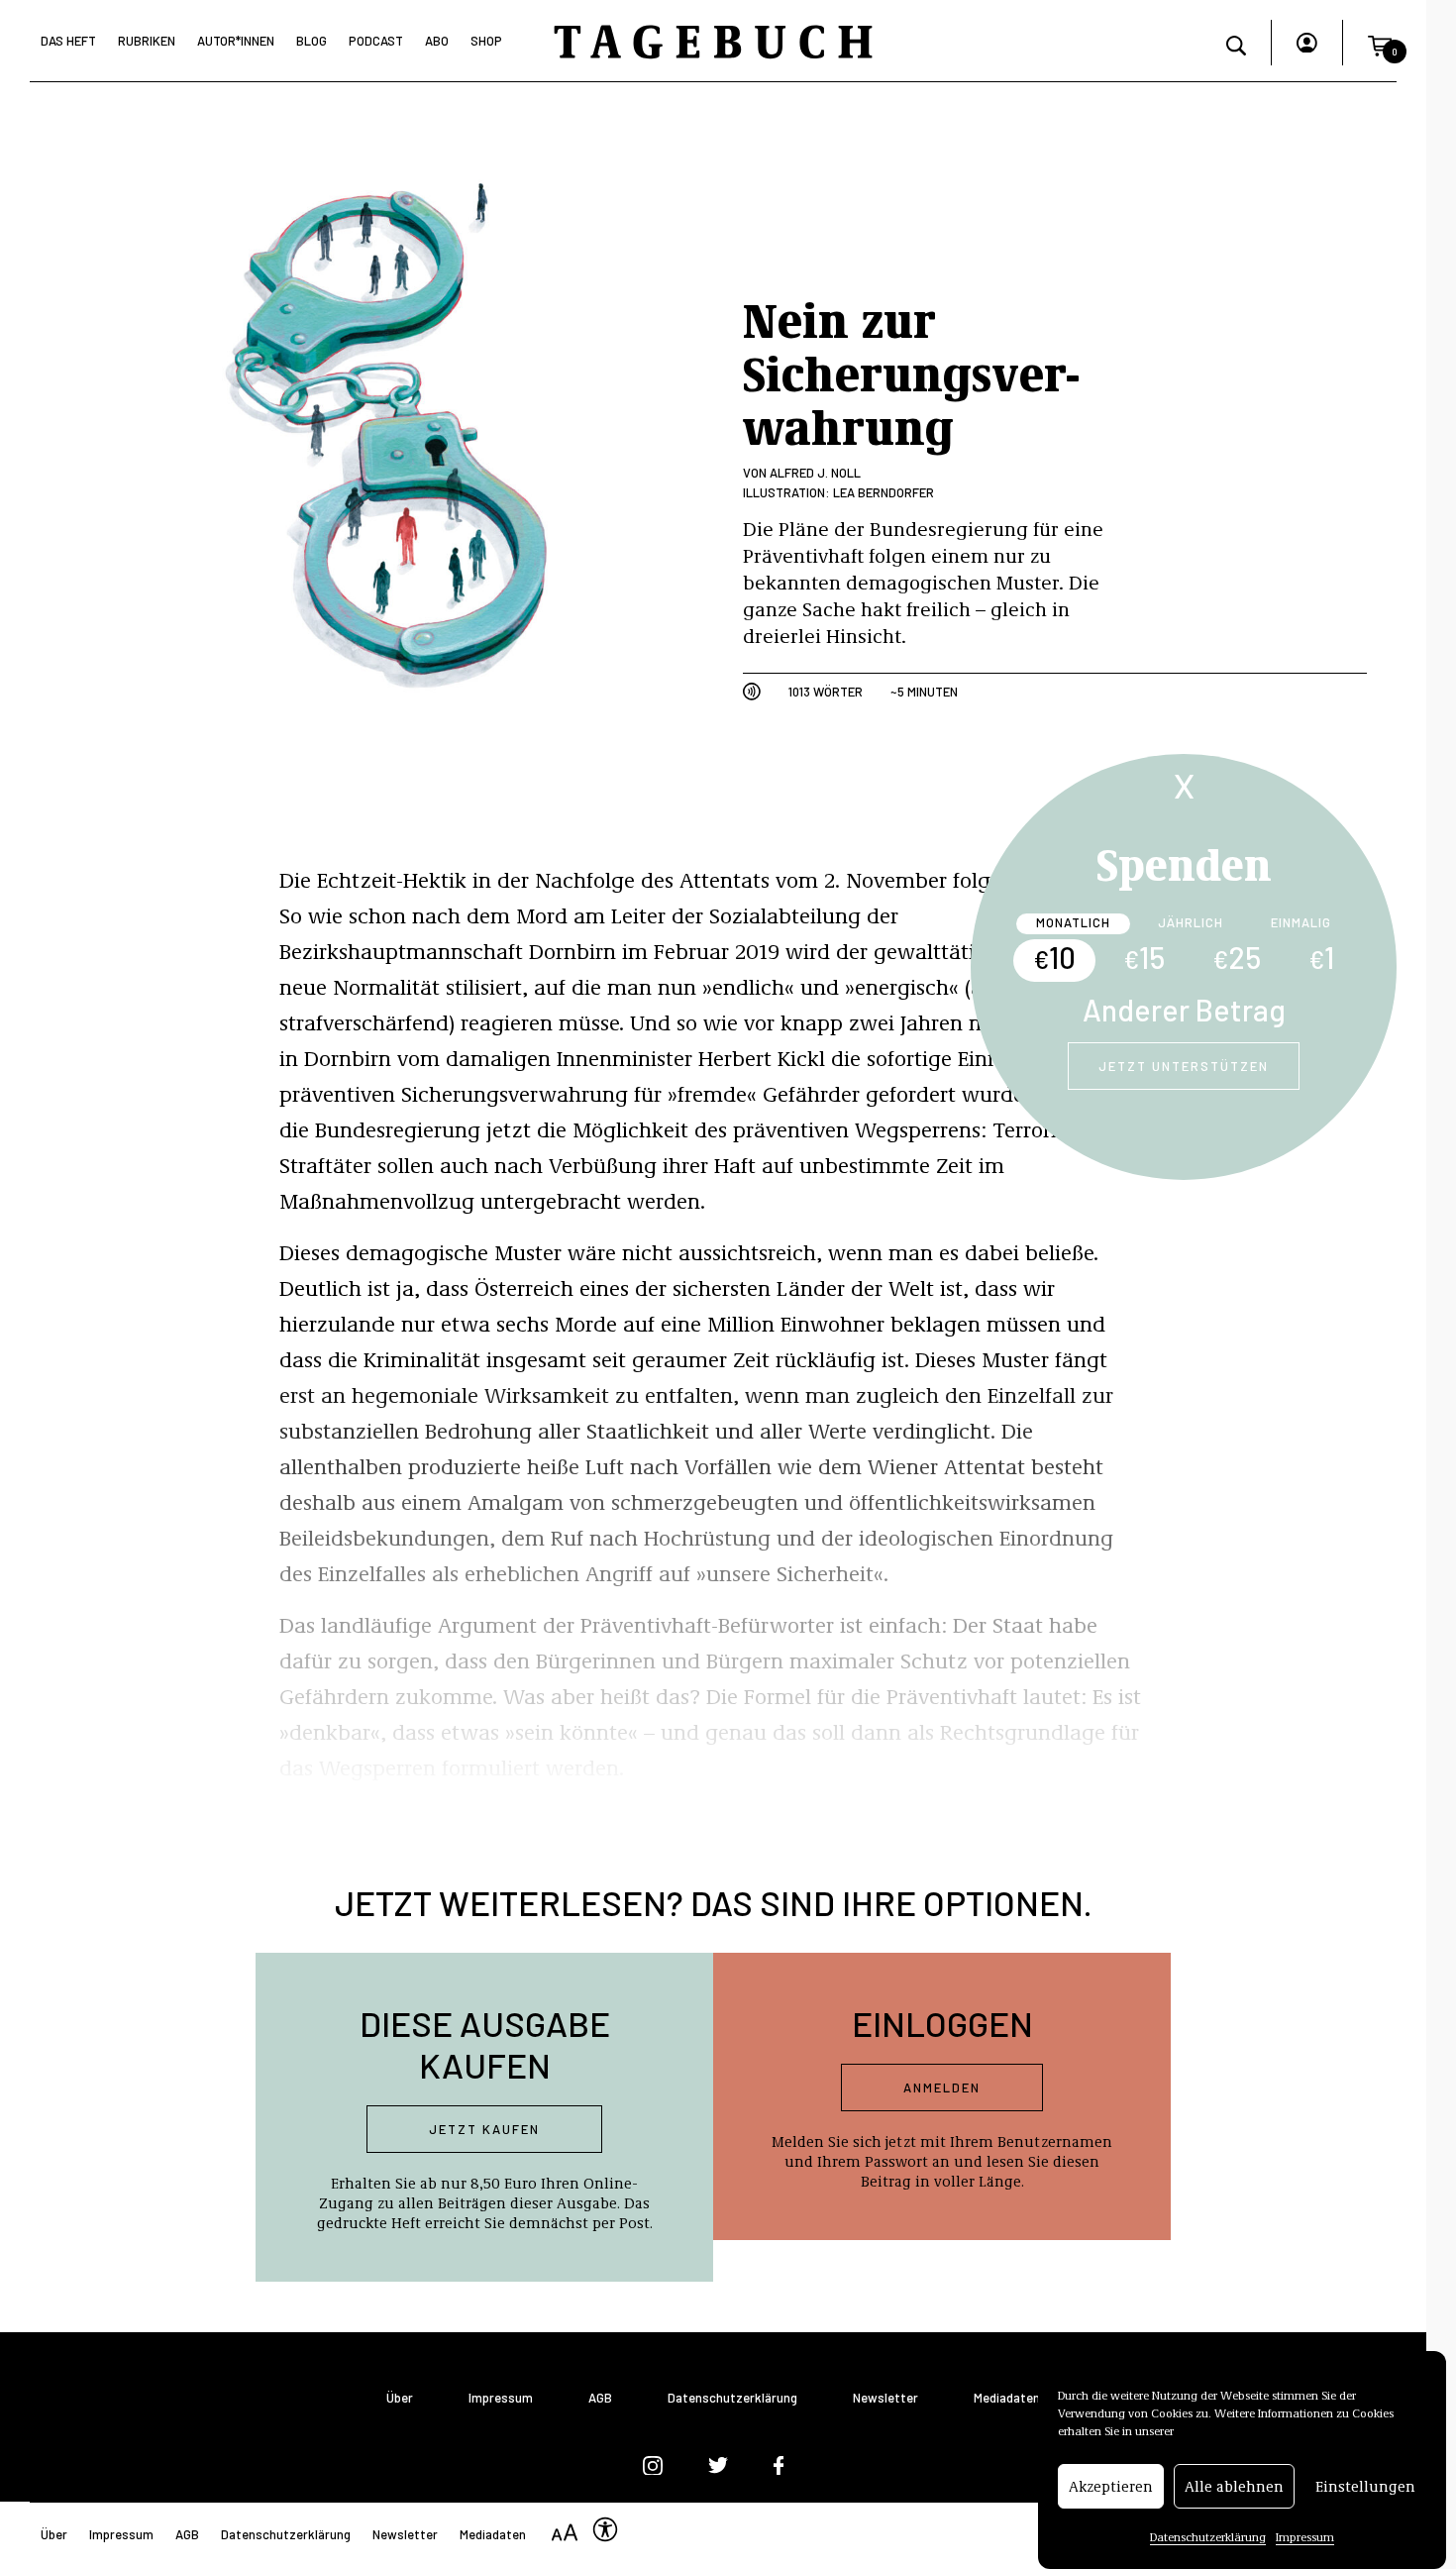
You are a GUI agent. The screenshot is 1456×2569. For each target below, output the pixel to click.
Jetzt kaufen (484, 2129)
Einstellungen (1365, 2487)
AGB (600, 2398)
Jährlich (1191, 922)
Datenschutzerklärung (1208, 2536)
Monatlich (1073, 922)
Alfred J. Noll (815, 473)
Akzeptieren (1111, 2487)
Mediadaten (1007, 2398)
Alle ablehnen (1234, 2487)
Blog (312, 41)
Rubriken (147, 41)
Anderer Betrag (1184, 1010)
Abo (437, 41)
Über (400, 2398)
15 (1144, 957)
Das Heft (68, 41)
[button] (1380, 43)
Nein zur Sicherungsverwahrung (911, 371)
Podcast (376, 41)
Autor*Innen (236, 41)
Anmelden (942, 2087)
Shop (486, 41)
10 (1054, 957)
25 (1237, 957)
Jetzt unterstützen (1184, 1066)
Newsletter (885, 2398)
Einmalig (1301, 922)
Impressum (1305, 2536)
